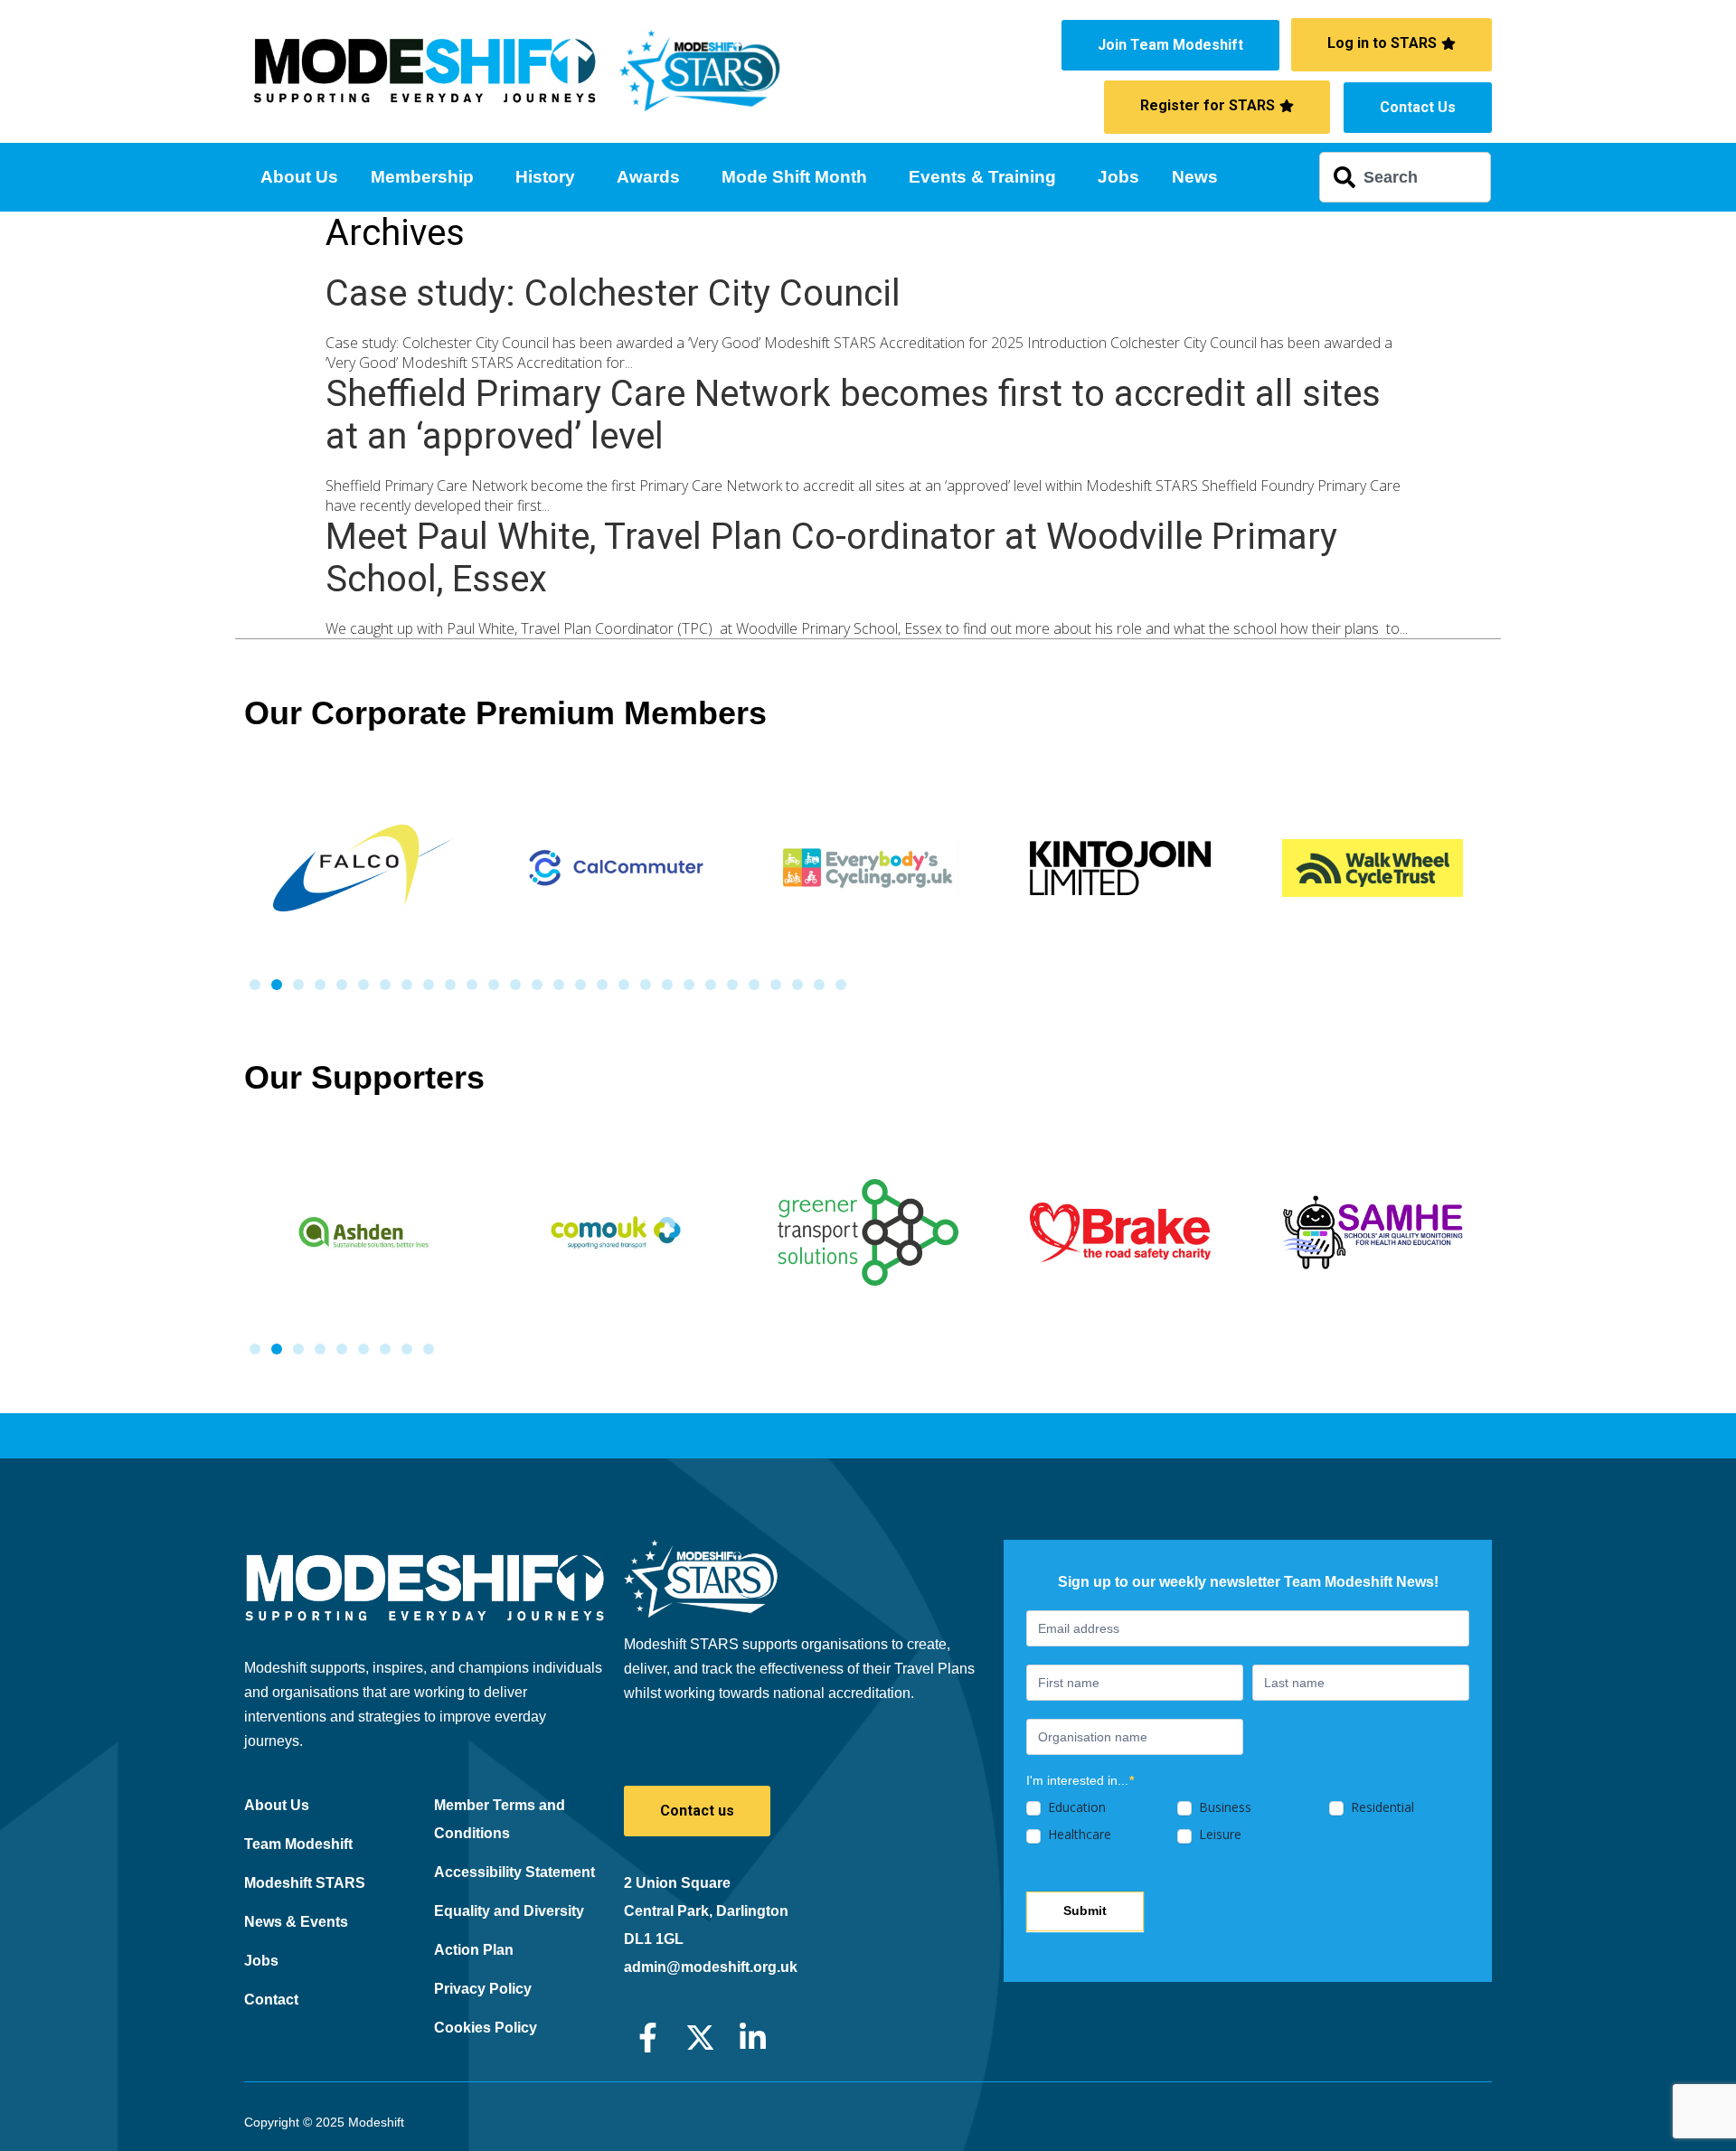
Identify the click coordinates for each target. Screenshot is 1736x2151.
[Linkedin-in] (753, 2038)
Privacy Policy (483, 1989)
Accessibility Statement (514, 1872)
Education (1075, 1807)
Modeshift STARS (305, 1883)
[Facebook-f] (648, 2038)
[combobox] (1405, 177)
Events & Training (982, 177)
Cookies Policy (486, 2028)
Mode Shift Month (794, 177)
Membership (422, 177)
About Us (299, 177)
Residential (1381, 1807)
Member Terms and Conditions (500, 1819)
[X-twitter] (700, 2038)
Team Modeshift (298, 1844)
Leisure (1218, 1835)
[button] (255, 985)
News (1195, 177)
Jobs (1118, 177)
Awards (648, 177)
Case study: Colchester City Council (613, 293)
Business (1223, 1807)
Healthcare (1078, 1835)
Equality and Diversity (509, 1911)
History (545, 177)
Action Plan (474, 1950)
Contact (271, 2000)
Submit (1085, 1910)
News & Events (296, 1922)
